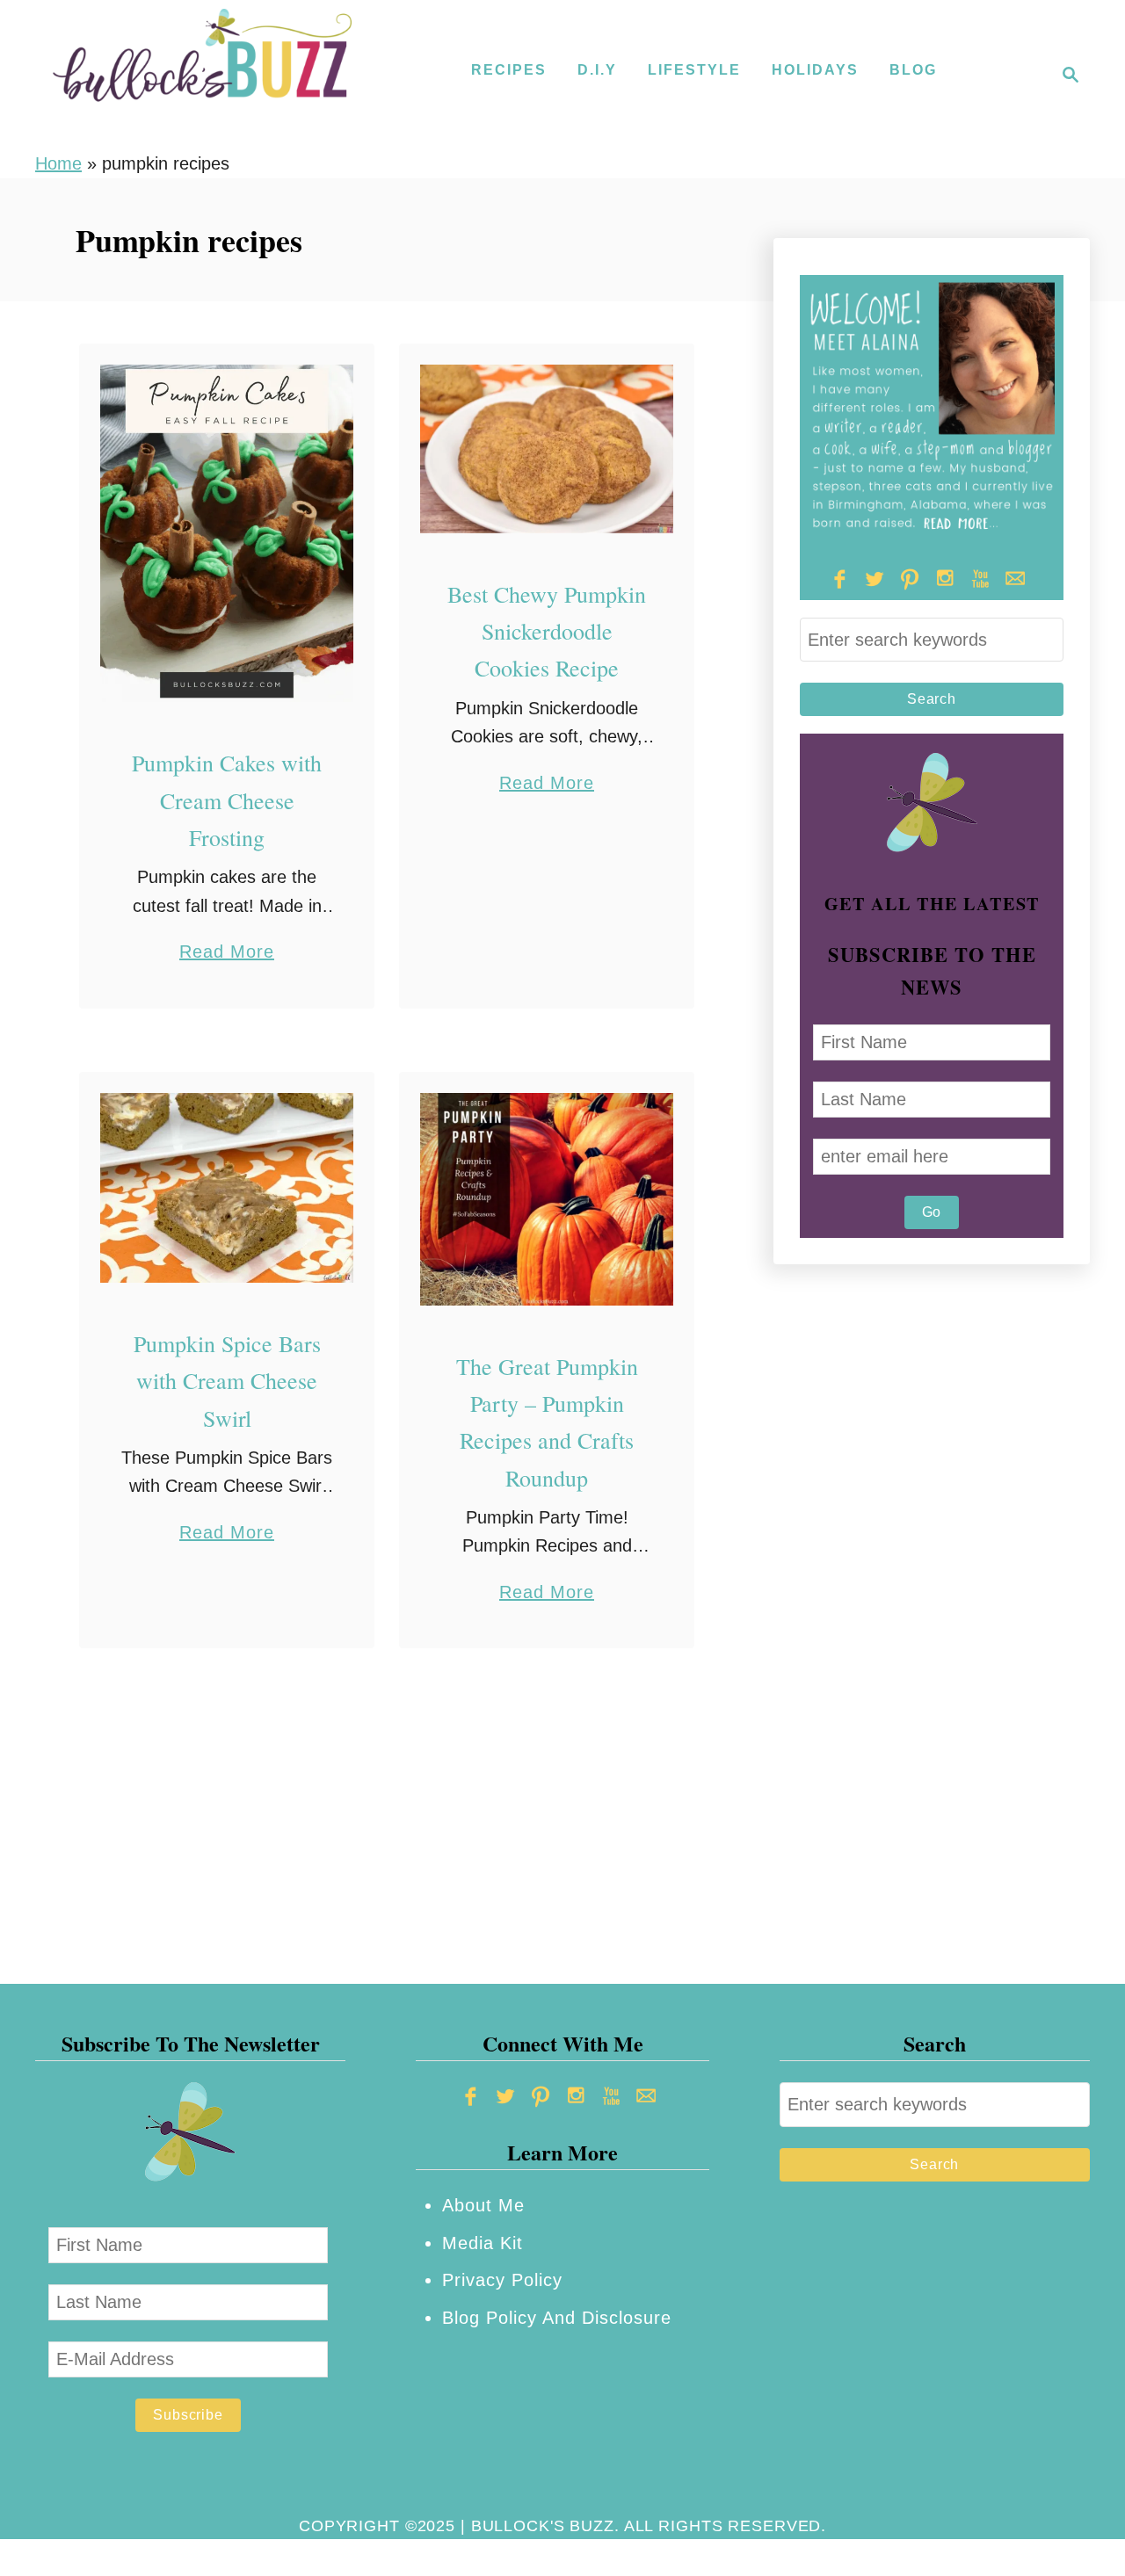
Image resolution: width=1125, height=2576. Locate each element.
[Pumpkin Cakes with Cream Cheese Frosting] (227, 534)
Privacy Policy (502, 2280)
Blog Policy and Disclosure (557, 2318)
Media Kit (483, 2243)
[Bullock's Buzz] (202, 75)
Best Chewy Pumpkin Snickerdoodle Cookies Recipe (547, 631)
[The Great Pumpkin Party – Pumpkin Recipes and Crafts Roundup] (547, 1199)
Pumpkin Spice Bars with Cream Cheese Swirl (227, 1381)
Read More (227, 954)
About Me (483, 2205)
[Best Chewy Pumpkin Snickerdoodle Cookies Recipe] (547, 449)
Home (58, 163)
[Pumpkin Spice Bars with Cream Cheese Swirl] (227, 1188)
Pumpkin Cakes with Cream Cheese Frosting (227, 800)
